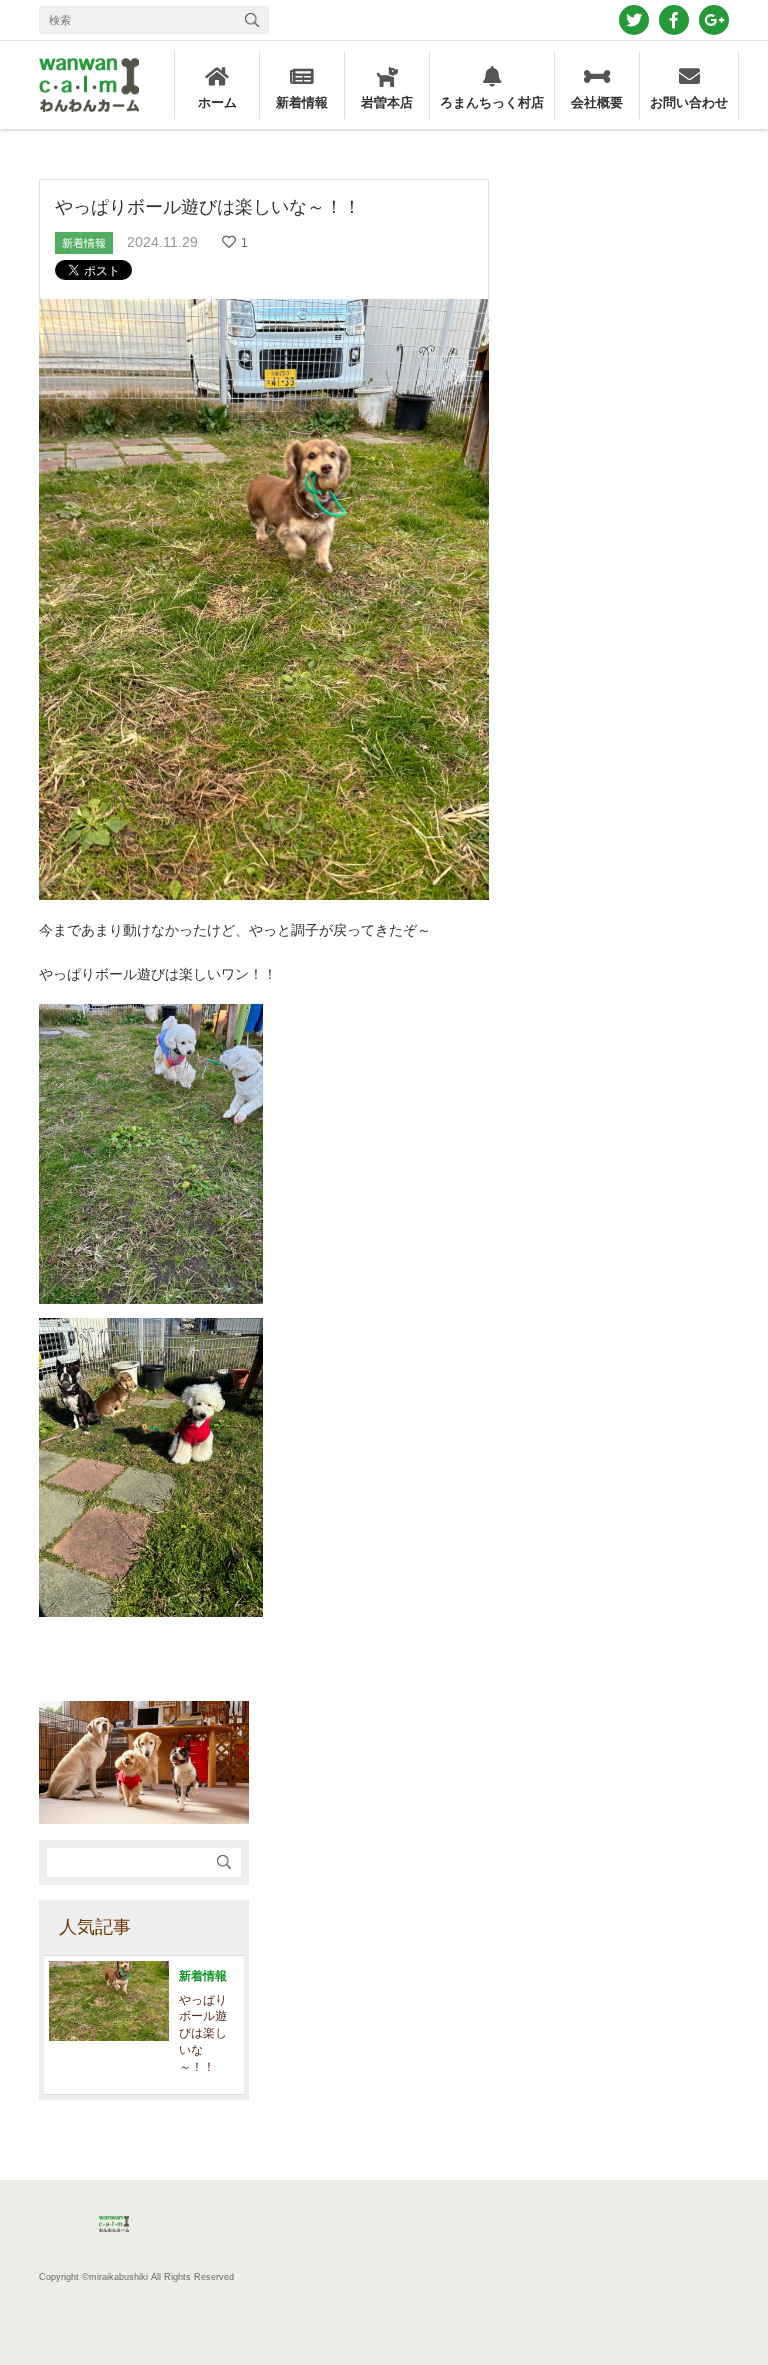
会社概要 (597, 102)
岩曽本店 (387, 102)
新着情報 (302, 102)
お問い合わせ (689, 102)
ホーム (217, 102)
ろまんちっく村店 (492, 102)
